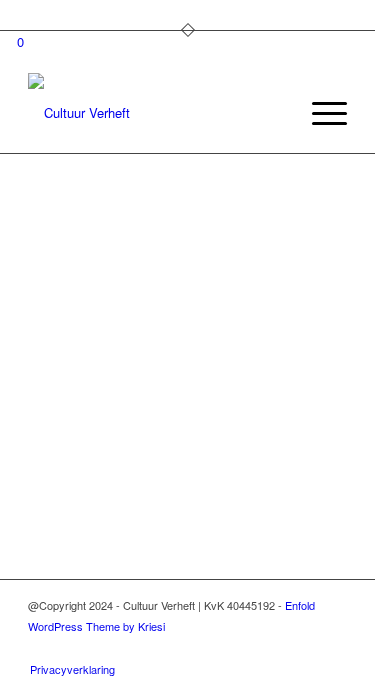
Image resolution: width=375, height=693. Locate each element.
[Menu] (319, 113)
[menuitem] (272, 113)
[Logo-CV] (155, 113)
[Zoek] (272, 113)
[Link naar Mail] (332, 648)
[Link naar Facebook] (242, 648)
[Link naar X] (302, 648)
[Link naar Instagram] (272, 648)
